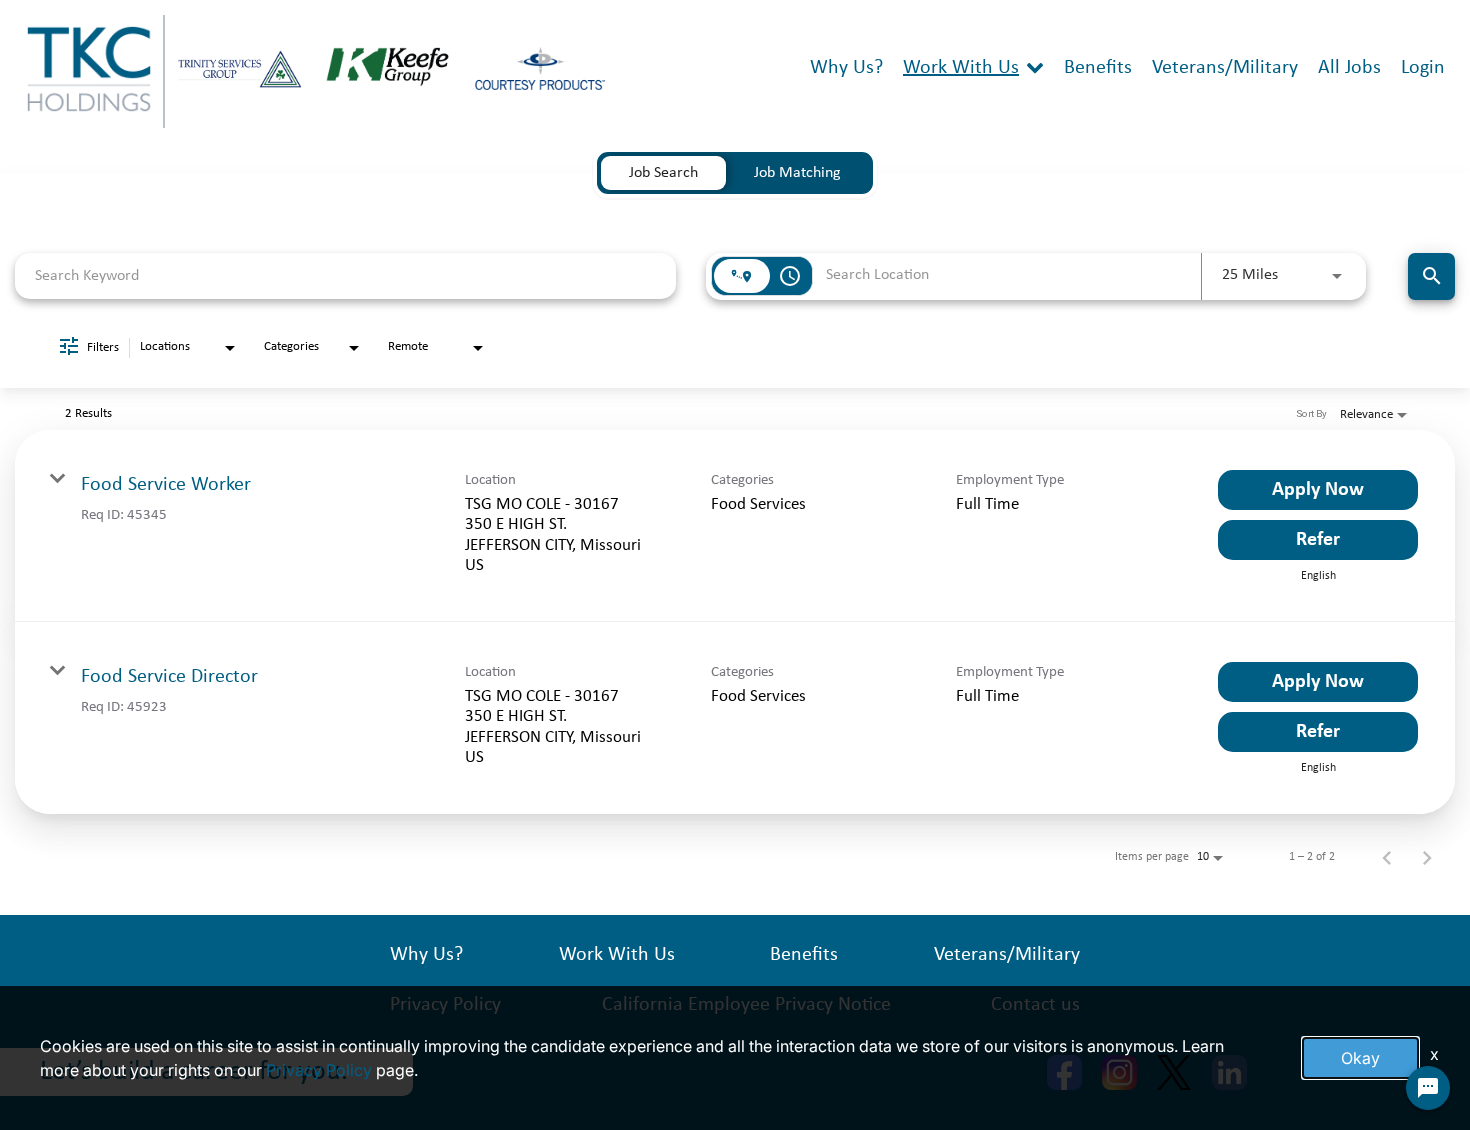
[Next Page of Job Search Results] (1427, 857)
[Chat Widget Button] (1428, 1088)
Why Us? (846, 68)
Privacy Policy (319, 1070)
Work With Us (961, 68)
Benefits (1098, 68)
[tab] (663, 173)
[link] (735, 526)
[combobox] (345, 275)
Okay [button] (1360, 1058)
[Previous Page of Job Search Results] (1387, 857)
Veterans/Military (1225, 68)
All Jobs (1349, 68)
